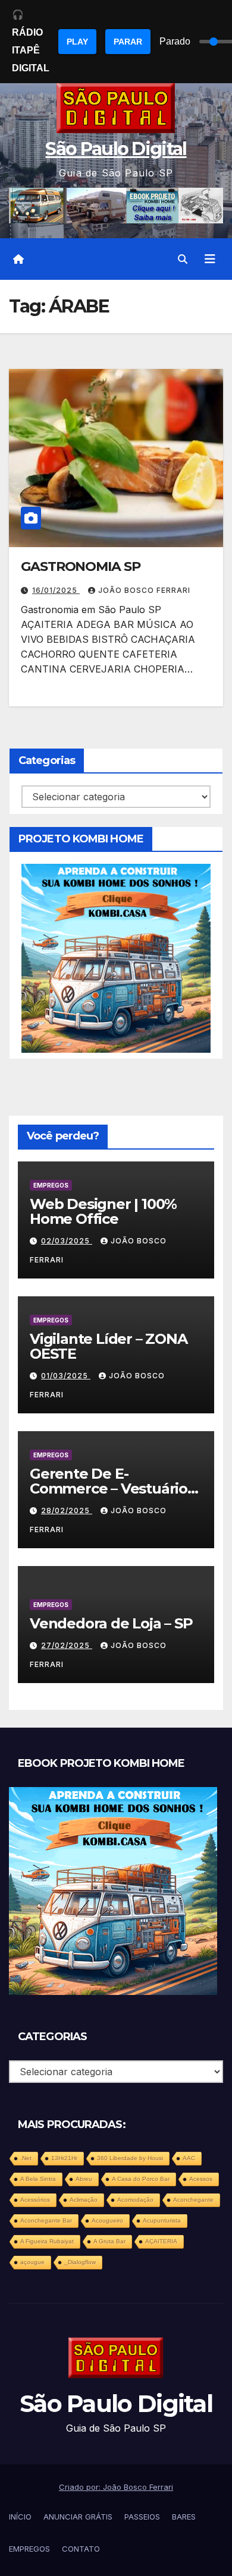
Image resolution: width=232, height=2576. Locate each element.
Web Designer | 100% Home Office (103, 1211)
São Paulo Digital (116, 149)
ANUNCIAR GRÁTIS (78, 2517)
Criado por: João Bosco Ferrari (116, 2487)
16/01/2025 (56, 590)
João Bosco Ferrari (144, 590)
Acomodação (135, 2200)
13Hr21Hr (64, 2158)
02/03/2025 (67, 1241)
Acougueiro (107, 2220)
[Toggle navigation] (210, 259)
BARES (184, 2517)
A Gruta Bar (109, 2241)
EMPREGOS (51, 1185)
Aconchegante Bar (46, 2220)
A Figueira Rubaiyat (47, 2241)
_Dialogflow (80, 2262)
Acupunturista (162, 2220)
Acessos (201, 2179)
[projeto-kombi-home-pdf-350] (116, 957)
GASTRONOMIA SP (81, 566)
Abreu (84, 2179)
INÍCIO (20, 2517)
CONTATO (81, 2549)
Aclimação (84, 2200)
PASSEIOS (142, 2517)
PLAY (77, 42)
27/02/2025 (67, 1645)
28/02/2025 (67, 1510)
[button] (183, 259)
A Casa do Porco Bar (141, 2179)
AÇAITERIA (161, 2241)
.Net (26, 2158)
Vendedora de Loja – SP (111, 1623)
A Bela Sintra (38, 2179)
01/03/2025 (66, 1376)
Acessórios (35, 2200)
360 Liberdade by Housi (130, 2158)
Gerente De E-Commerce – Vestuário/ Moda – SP (111, 1489)
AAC (189, 2158)
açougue (32, 2262)
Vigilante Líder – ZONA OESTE (109, 1346)
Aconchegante (193, 2200)
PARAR (128, 42)
